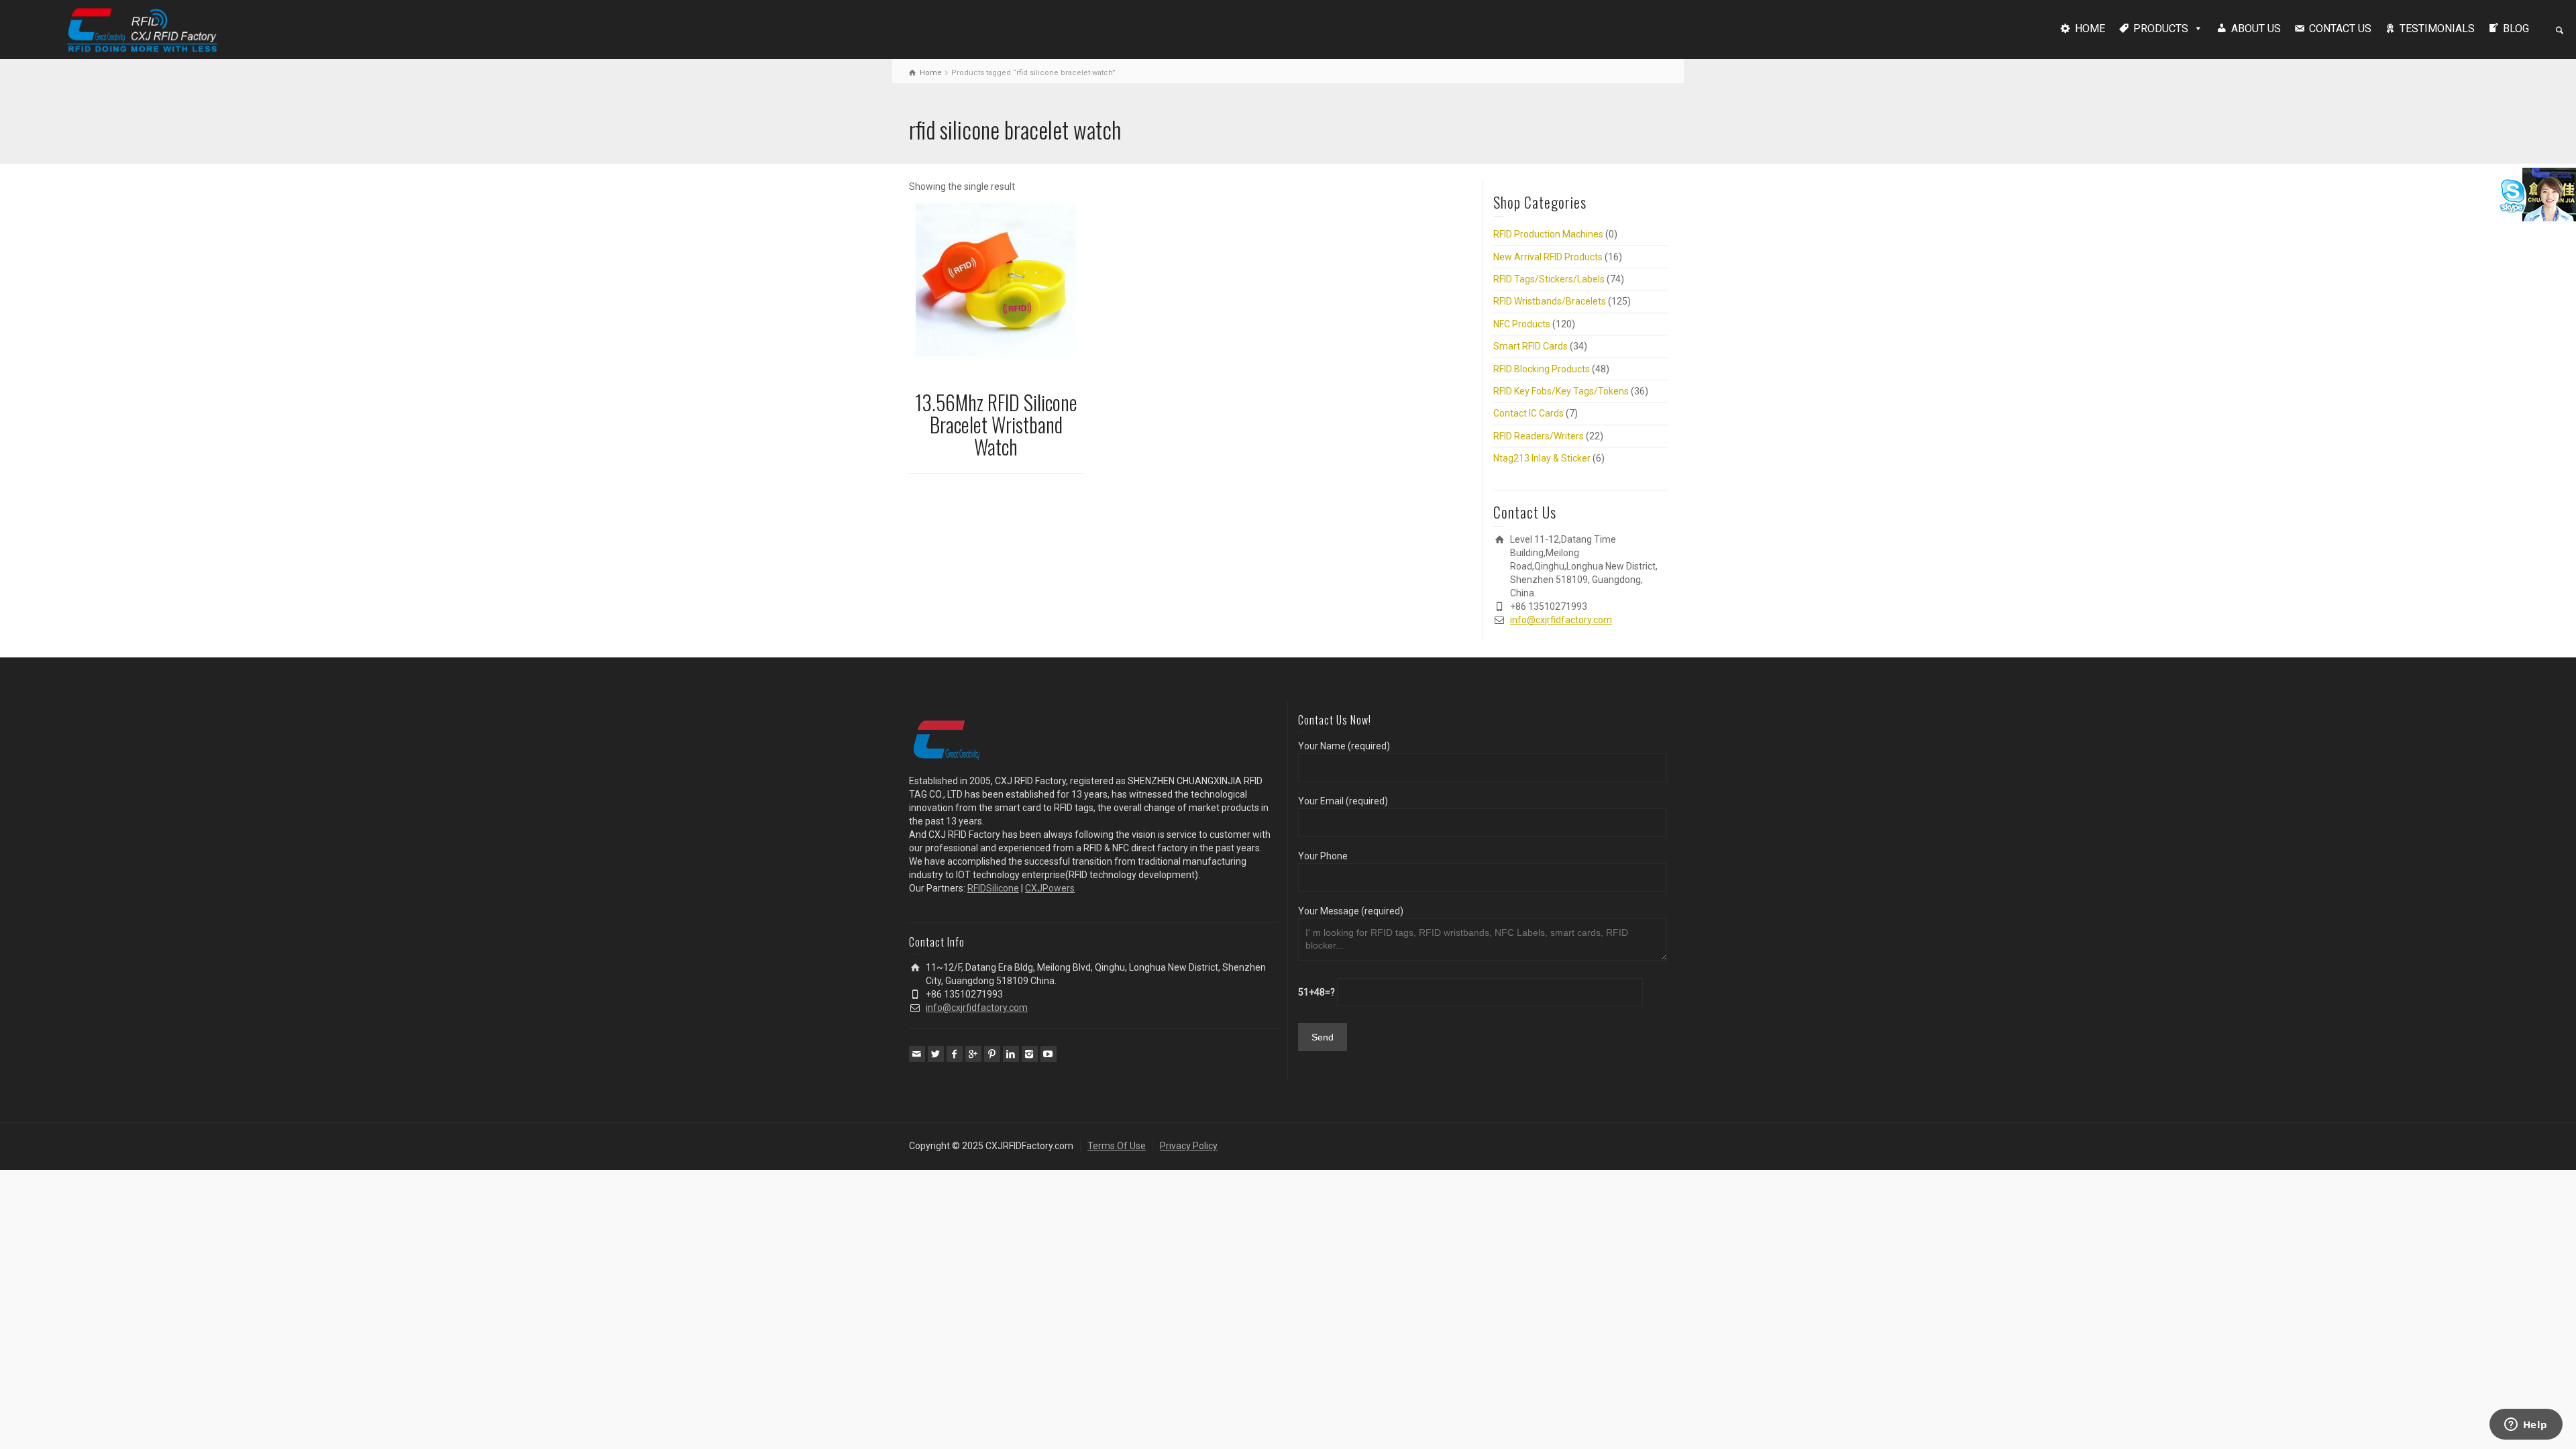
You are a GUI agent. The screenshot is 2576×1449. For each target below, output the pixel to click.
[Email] (917, 1054)
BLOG (2516, 29)
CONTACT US (2340, 29)
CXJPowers (1050, 888)
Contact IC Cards (1528, 413)
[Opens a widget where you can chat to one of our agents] (2526, 1426)
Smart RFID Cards (1531, 346)
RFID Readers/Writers (1539, 436)
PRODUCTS (2161, 29)
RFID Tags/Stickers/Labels (1549, 279)
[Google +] (973, 1054)
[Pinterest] (992, 1054)
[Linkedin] (1011, 1054)
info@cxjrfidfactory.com (1561, 620)
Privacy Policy (1189, 1146)
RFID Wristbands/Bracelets (1550, 301)
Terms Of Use (1117, 1146)
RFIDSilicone (993, 888)
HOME (2090, 29)
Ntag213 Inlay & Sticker (1542, 458)
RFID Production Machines (1548, 234)
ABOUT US (2256, 29)
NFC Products (1522, 324)
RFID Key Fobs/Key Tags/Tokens (1561, 391)
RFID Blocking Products (1542, 369)
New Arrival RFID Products (1548, 257)
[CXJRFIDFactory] (142, 28)
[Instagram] (1030, 1054)
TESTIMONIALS (2437, 29)
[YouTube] (1049, 1054)
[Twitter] (936, 1054)
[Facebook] (955, 1054)
